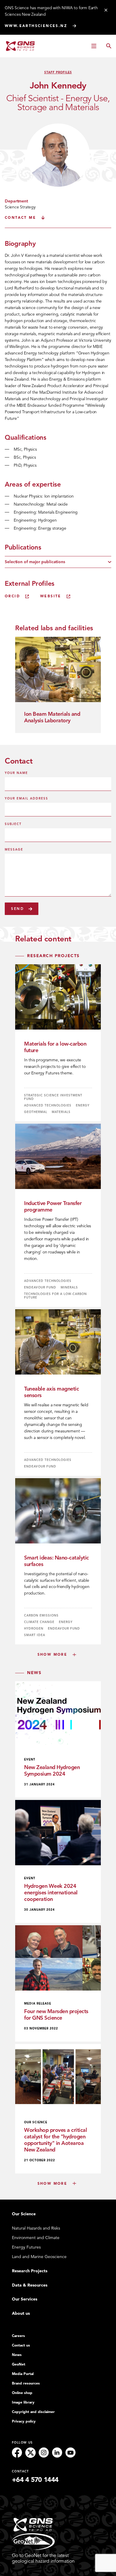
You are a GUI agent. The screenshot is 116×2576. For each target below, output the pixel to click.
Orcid (12, 596)
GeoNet (19, 2364)
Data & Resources (30, 2285)
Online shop (22, 2393)
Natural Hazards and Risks (36, 2228)
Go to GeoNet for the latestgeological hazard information (43, 2558)
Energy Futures (26, 2247)
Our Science (24, 2214)
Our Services (25, 2299)
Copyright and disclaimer (33, 2412)
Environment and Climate (36, 2238)
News (17, 2355)
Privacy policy (24, 2421)
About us (21, 2313)
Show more (52, 1654)
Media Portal (23, 2374)
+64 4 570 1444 (35, 2480)
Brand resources (26, 2383)
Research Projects (30, 2271)
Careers (18, 2336)
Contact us (21, 2345)
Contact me (20, 218)
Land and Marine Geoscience (39, 2257)
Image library (23, 2402)
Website (51, 596)
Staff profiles (58, 72)
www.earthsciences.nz (36, 26)
